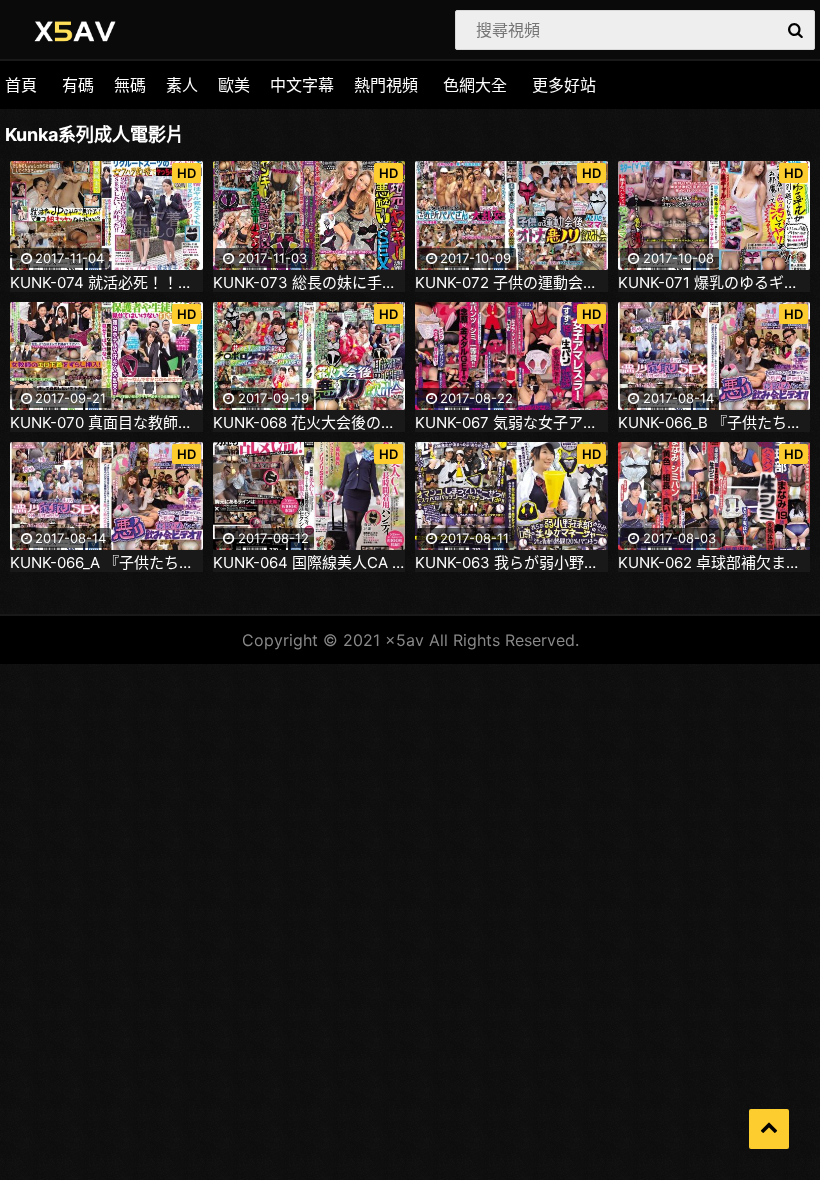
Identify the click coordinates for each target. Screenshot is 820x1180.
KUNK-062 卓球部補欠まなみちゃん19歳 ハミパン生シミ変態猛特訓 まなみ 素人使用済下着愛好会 (714, 563)
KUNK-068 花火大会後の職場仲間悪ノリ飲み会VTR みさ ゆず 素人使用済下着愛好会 (309, 423)
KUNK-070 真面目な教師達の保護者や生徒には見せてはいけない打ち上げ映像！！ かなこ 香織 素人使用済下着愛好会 (106, 423)
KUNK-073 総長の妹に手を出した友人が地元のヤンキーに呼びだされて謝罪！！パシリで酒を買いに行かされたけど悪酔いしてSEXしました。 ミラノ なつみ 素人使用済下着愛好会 (309, 283)
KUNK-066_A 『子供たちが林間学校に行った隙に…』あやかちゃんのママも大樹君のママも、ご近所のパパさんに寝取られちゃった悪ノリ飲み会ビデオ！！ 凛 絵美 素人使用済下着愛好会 (106, 563)
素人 (182, 85)
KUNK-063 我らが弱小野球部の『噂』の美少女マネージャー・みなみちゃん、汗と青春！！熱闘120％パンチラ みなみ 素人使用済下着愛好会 (511, 563)
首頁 (21, 85)
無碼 (130, 85)
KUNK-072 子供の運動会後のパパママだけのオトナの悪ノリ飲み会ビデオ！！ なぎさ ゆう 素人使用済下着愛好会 (511, 283)
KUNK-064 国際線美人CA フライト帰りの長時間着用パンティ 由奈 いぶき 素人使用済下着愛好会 (309, 563)
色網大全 (475, 85)
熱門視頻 (386, 85)
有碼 (78, 85)
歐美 (234, 85)
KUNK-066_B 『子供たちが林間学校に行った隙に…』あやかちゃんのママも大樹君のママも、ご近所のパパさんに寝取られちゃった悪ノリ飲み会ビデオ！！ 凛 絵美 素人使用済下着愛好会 (714, 423)
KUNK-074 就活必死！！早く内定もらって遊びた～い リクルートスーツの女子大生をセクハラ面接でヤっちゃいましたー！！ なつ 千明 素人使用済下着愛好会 (106, 283)
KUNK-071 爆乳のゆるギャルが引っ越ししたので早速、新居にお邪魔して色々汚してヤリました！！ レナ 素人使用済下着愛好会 (714, 283)
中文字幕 (302, 85)
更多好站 (564, 85)
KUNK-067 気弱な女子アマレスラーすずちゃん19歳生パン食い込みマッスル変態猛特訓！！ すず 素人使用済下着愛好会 (511, 423)
